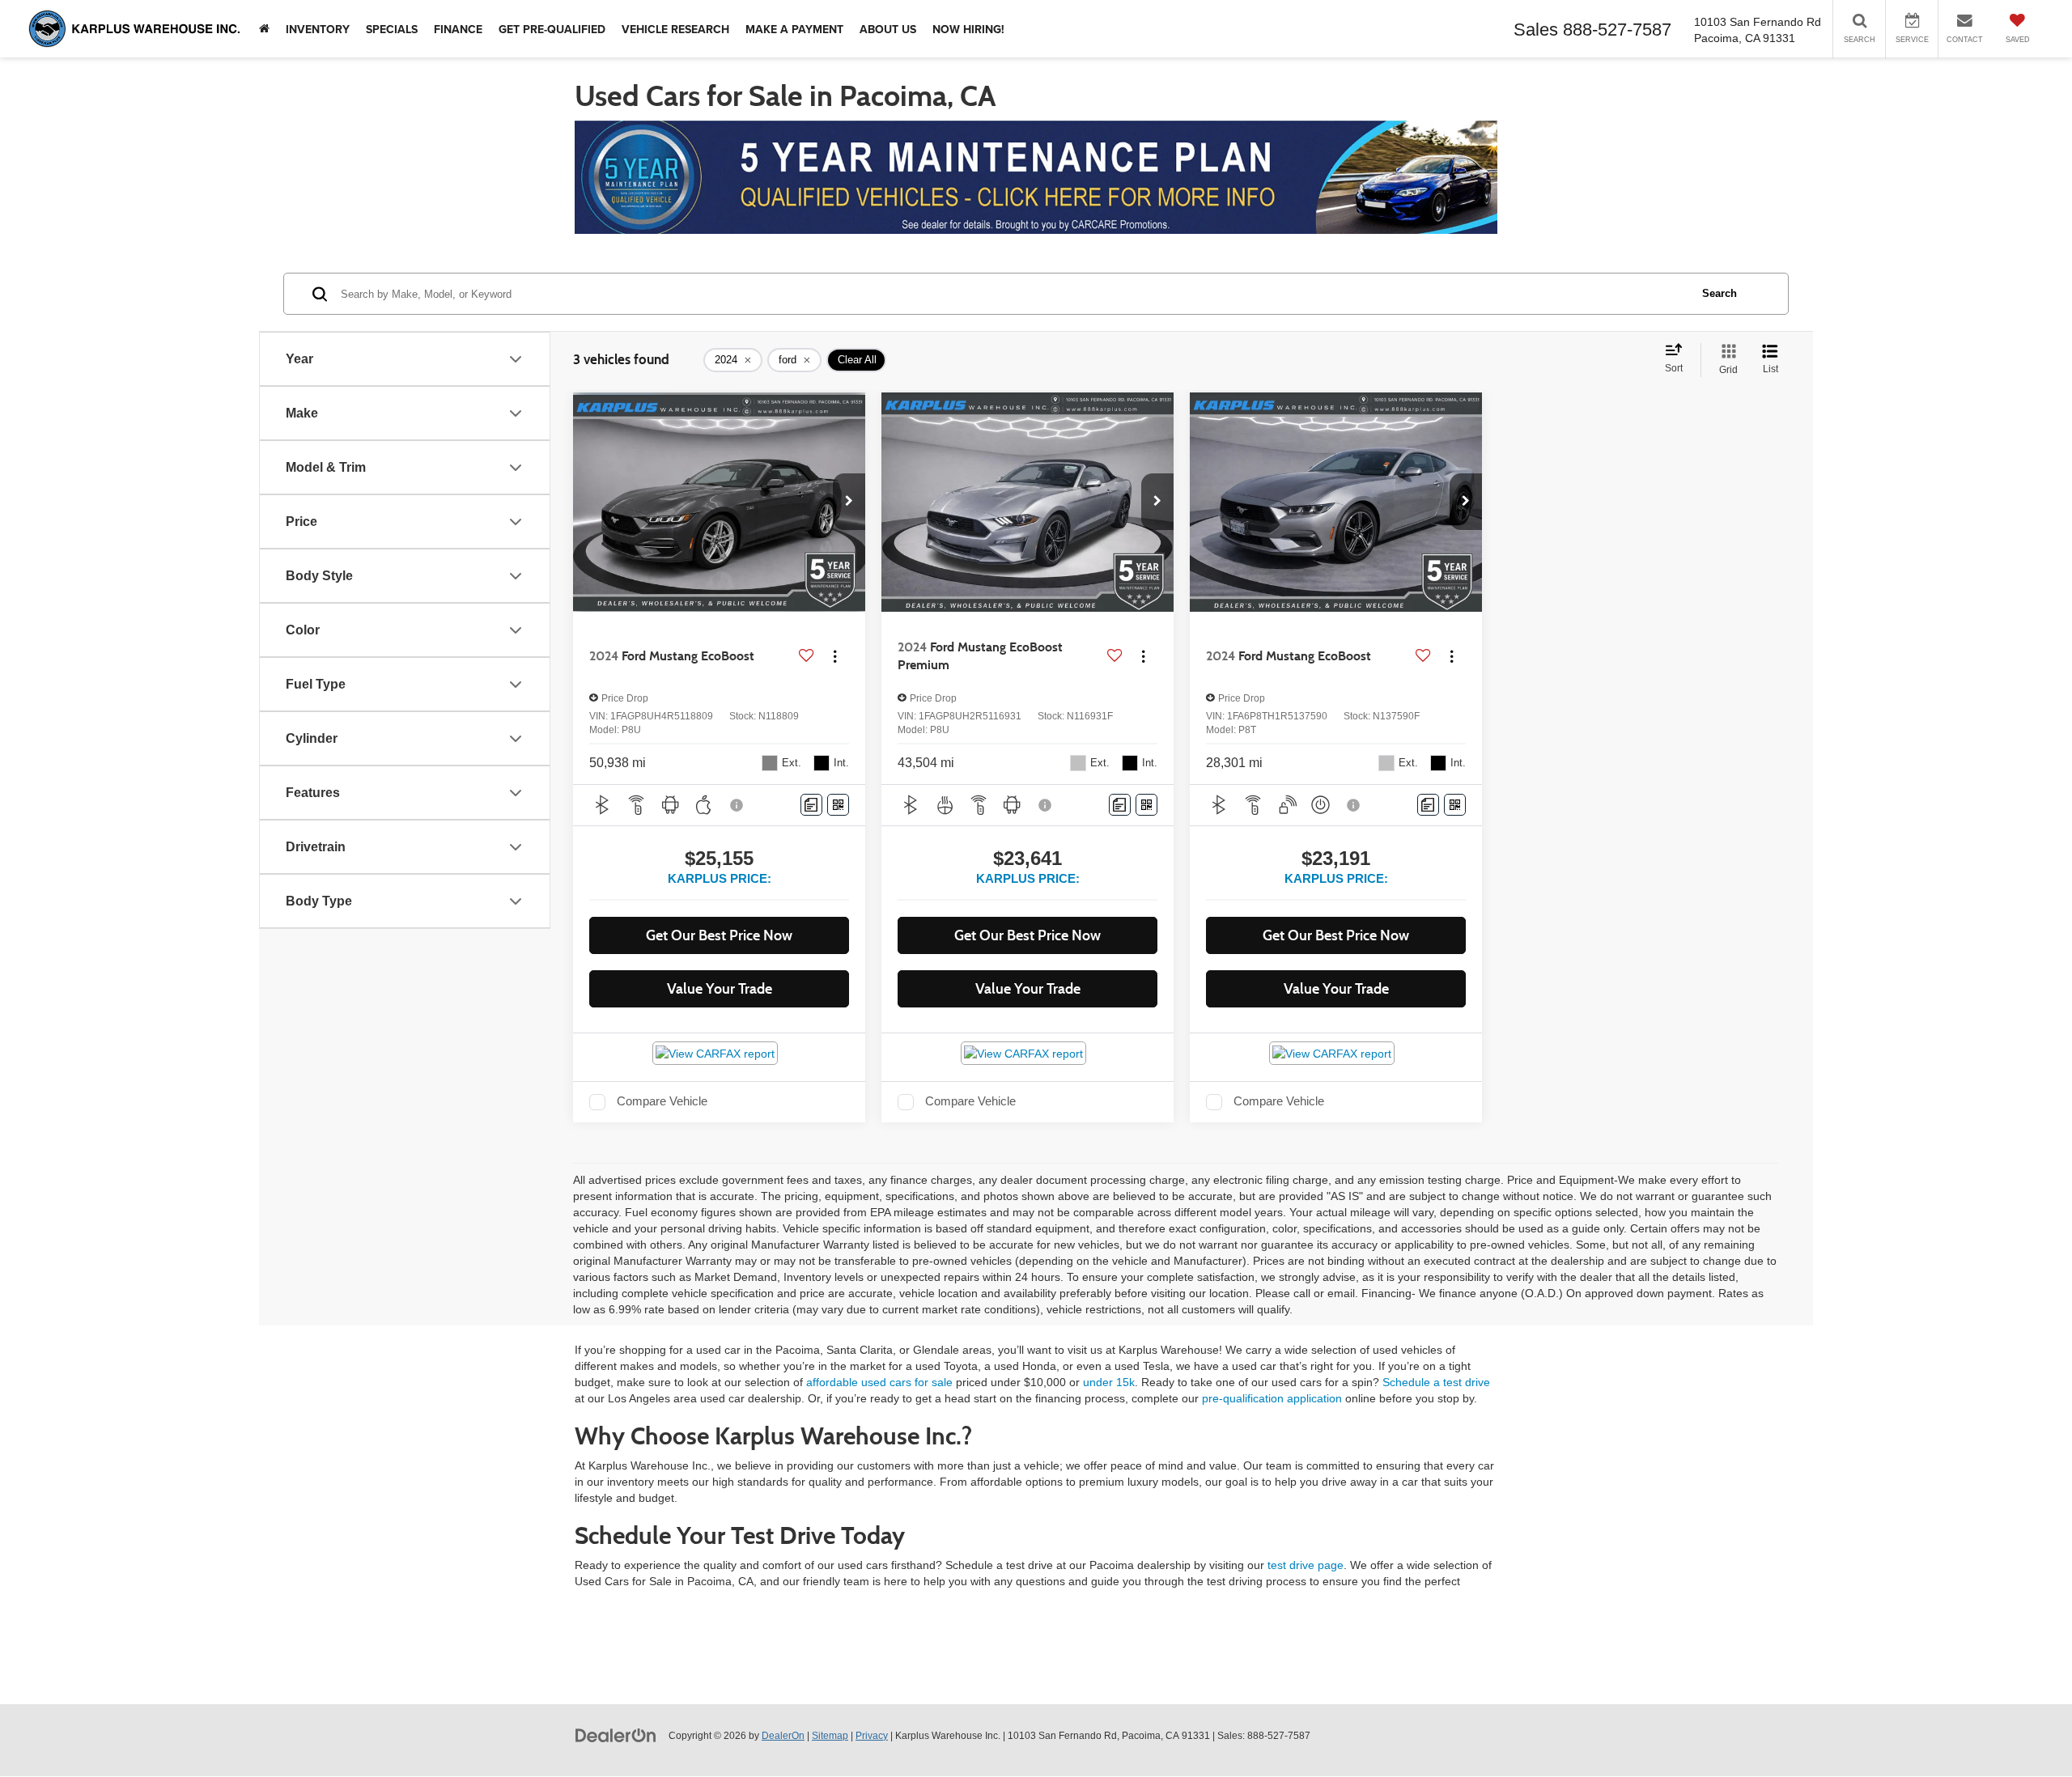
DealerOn (783, 1736)
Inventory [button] (318, 29)
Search (1720, 293)
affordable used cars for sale (879, 1382)
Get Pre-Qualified (552, 29)
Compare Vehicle (662, 1101)
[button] (849, 502)
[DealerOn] (616, 1735)
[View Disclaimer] (737, 805)
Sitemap (830, 1736)
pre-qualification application (1272, 1398)
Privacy (872, 1736)
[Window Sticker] (838, 805)
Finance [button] (458, 29)
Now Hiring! (968, 29)
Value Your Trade (720, 989)
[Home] (264, 29)
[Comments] (811, 805)
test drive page (1306, 1565)
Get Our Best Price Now (719, 935)
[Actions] (835, 657)
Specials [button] (392, 29)
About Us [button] (888, 29)
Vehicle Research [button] (675, 29)
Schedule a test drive (1436, 1382)
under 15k (1109, 1382)
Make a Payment (794, 29)
